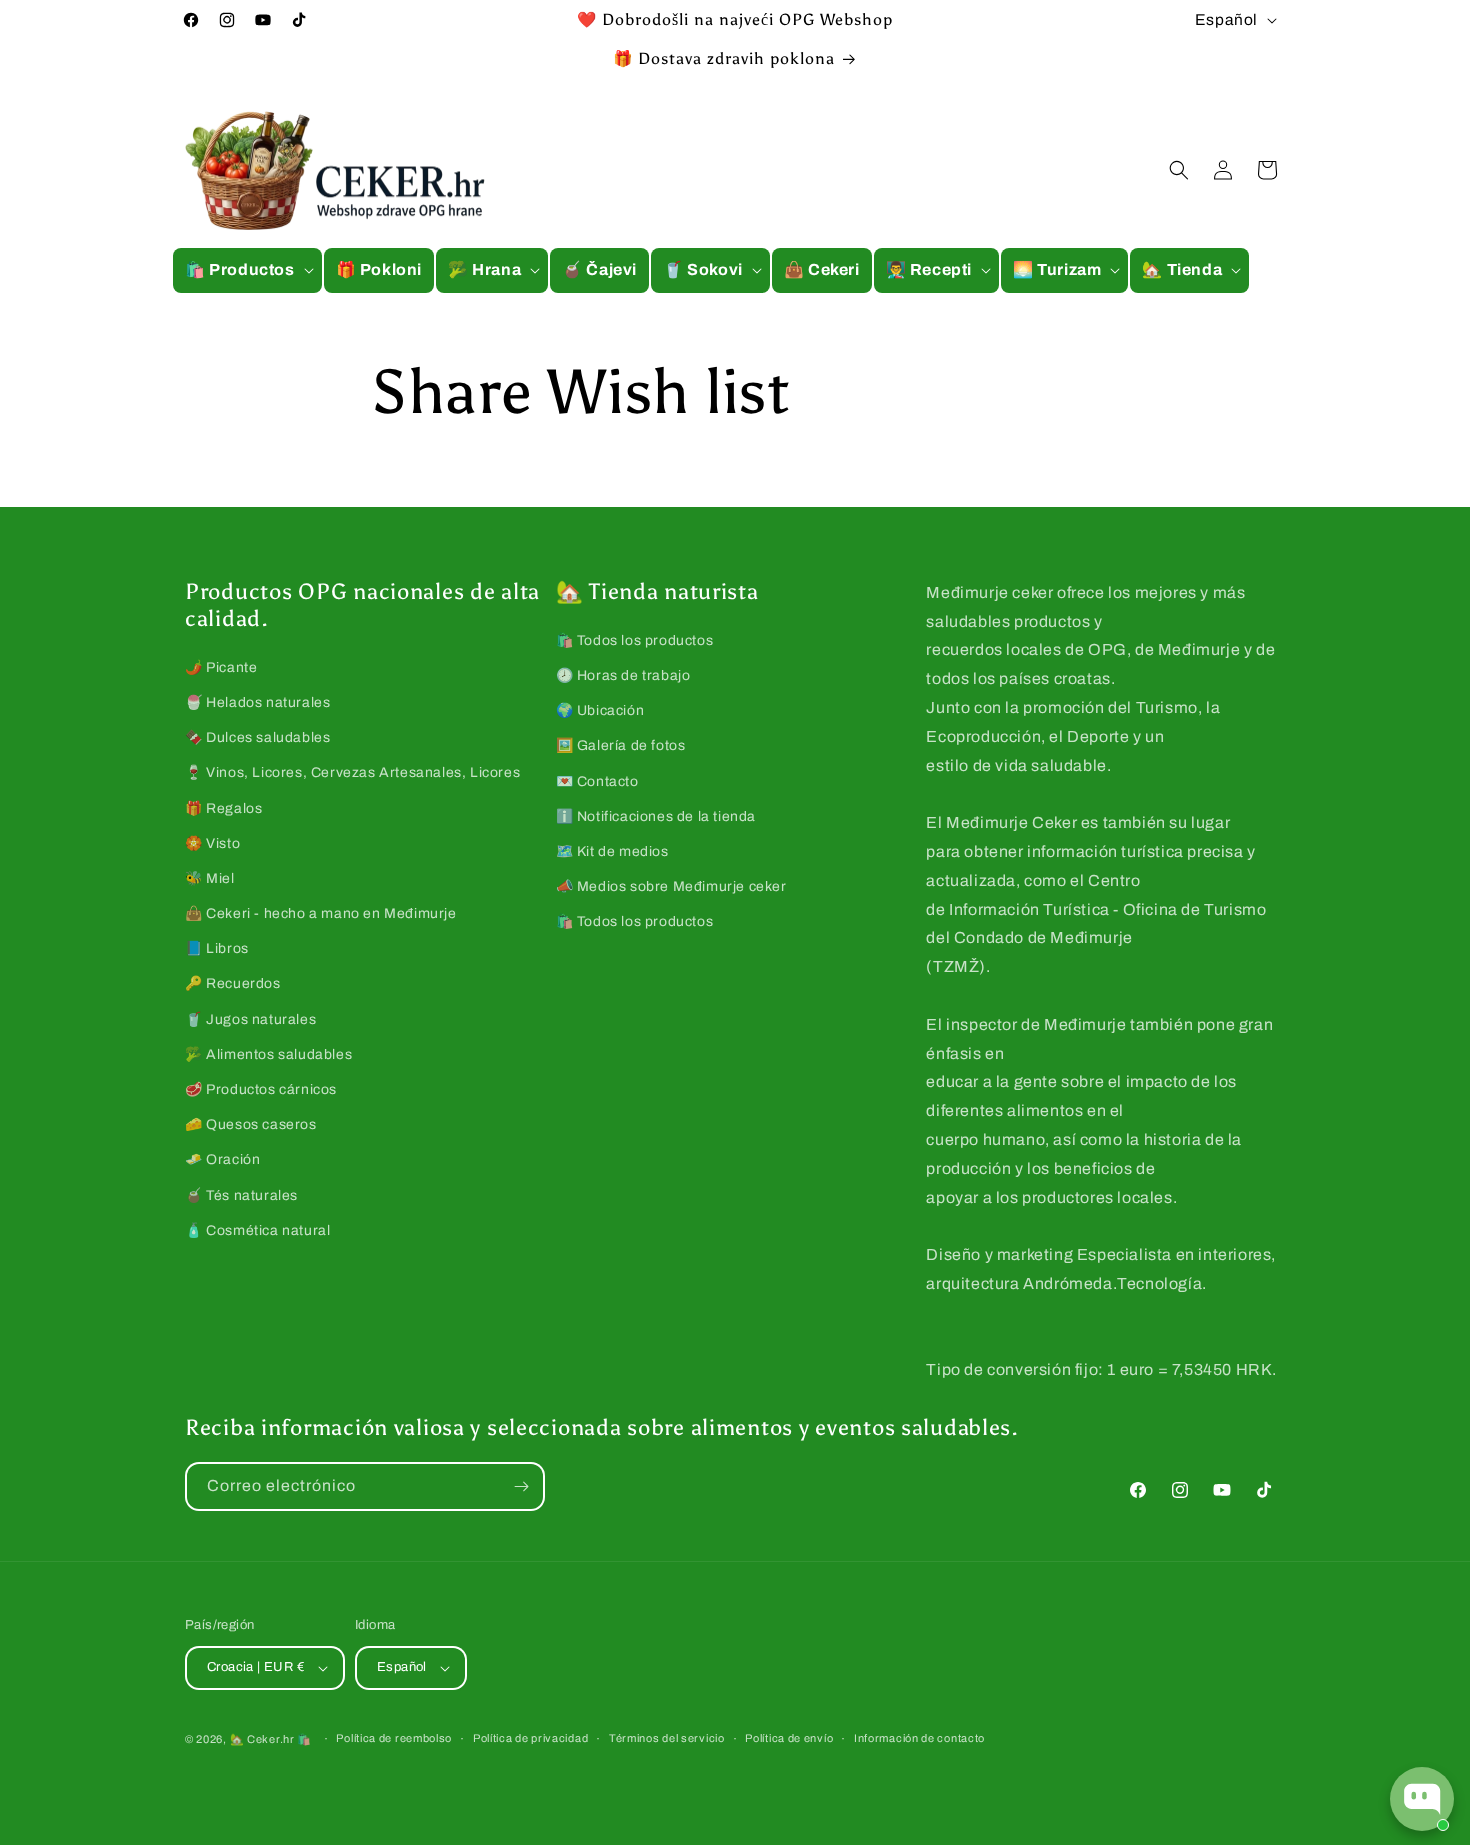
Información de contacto (919, 1738)
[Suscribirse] (521, 1486)
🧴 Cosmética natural (257, 1230)
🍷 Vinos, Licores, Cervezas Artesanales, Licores (352, 772)
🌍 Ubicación (600, 710)
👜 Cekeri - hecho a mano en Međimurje (321, 913)
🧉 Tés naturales (241, 1195)
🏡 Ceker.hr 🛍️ (271, 1739)
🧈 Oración (222, 1159)
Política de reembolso (394, 1738)
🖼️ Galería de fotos (621, 745)
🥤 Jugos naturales (250, 1019)
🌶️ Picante (221, 667)
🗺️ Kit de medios (612, 851)
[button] (247, 270)
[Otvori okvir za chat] (1422, 1799)
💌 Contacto (597, 781)
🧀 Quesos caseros (251, 1124)
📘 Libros (217, 948)
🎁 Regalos (223, 808)
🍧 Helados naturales (257, 702)
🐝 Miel (210, 878)
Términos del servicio (667, 1738)
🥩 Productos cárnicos (261, 1089)
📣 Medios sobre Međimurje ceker (671, 886)
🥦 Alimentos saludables (268, 1054)
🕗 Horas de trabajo (623, 675)
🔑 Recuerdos (233, 983)
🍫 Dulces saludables (257, 737)
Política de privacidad (530, 1738)
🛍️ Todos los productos (635, 640)
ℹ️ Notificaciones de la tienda (656, 816)
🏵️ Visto (212, 843)
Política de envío (789, 1738)
